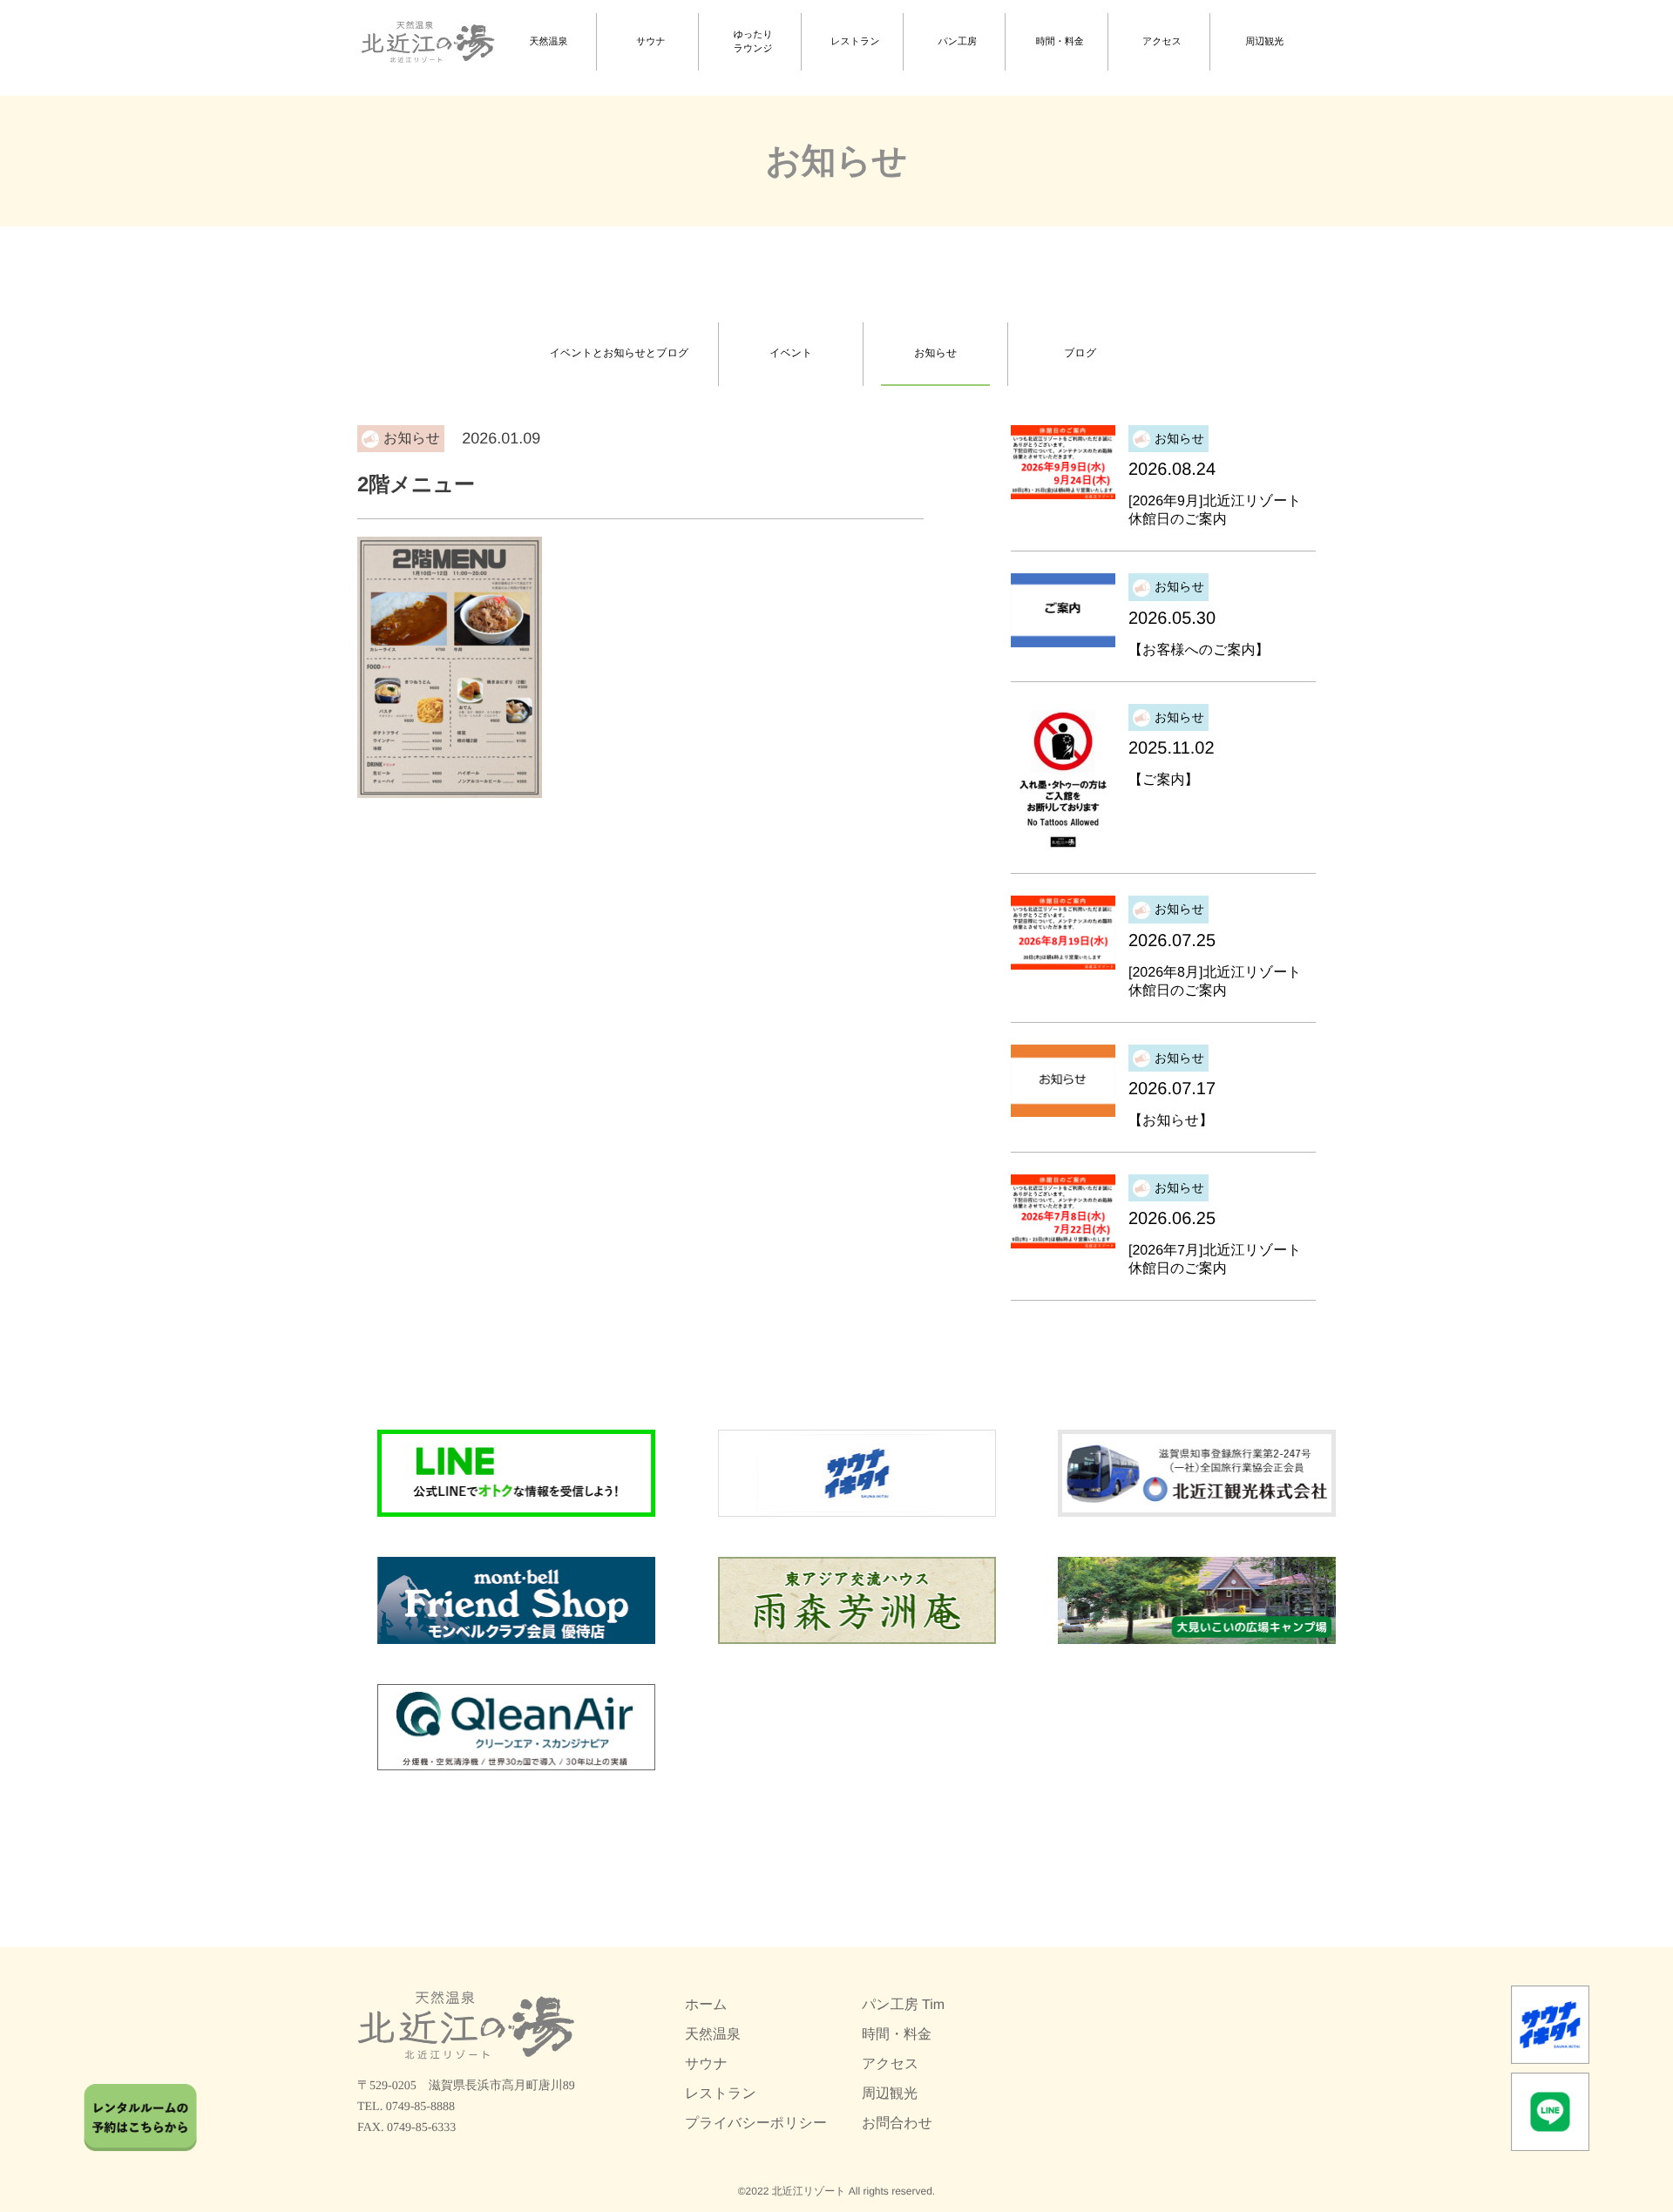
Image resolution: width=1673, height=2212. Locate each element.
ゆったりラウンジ (753, 42)
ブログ (1080, 353)
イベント (791, 353)
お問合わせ (897, 2124)
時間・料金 (1060, 42)
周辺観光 (1264, 42)
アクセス (1162, 42)
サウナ (651, 42)
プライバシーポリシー (756, 2124)
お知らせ (935, 353)
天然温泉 (549, 42)
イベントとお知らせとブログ (619, 353)
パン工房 (958, 42)
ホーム (706, 2005)
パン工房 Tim (903, 2005)
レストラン (855, 42)
